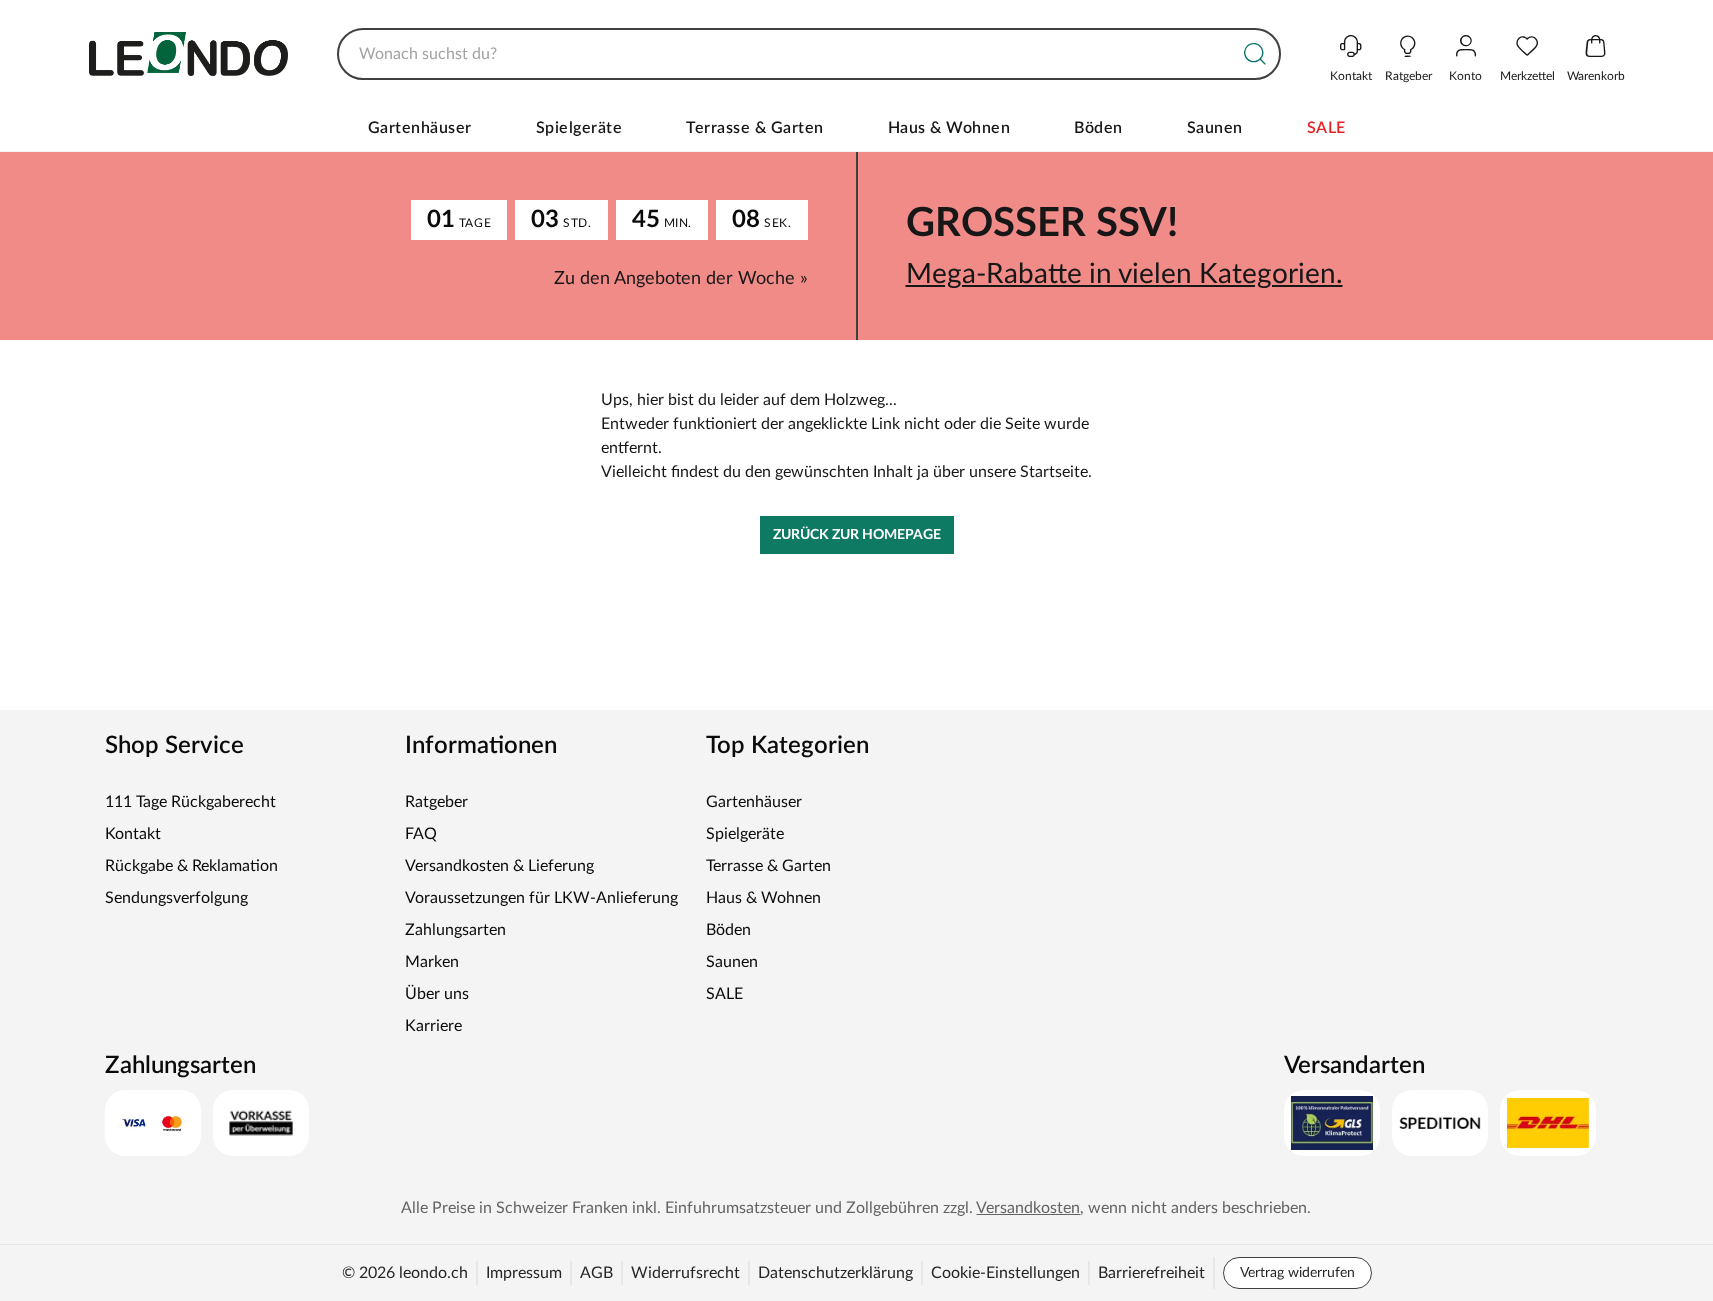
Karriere (433, 1026)
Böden (1098, 128)
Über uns (437, 994)
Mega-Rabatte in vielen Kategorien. (1124, 274)
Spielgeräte (579, 128)
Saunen (1215, 128)
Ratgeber (436, 802)
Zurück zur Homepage (857, 535)
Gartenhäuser (420, 128)
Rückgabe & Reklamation (191, 866)
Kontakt (133, 834)
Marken (432, 962)
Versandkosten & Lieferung (499, 866)
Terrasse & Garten (755, 128)
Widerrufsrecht (685, 1273)
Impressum (524, 1273)
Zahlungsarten (455, 930)
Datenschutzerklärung (835, 1273)
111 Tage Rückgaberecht (190, 802)
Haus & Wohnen (949, 128)
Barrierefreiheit (1151, 1273)
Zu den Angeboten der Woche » (681, 279)
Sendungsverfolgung (176, 898)
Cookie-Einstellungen (1005, 1273)
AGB (596, 1273)
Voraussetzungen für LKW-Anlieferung (541, 898)
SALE (1326, 128)
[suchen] (1255, 54)
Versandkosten (1028, 1208)
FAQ (421, 834)
